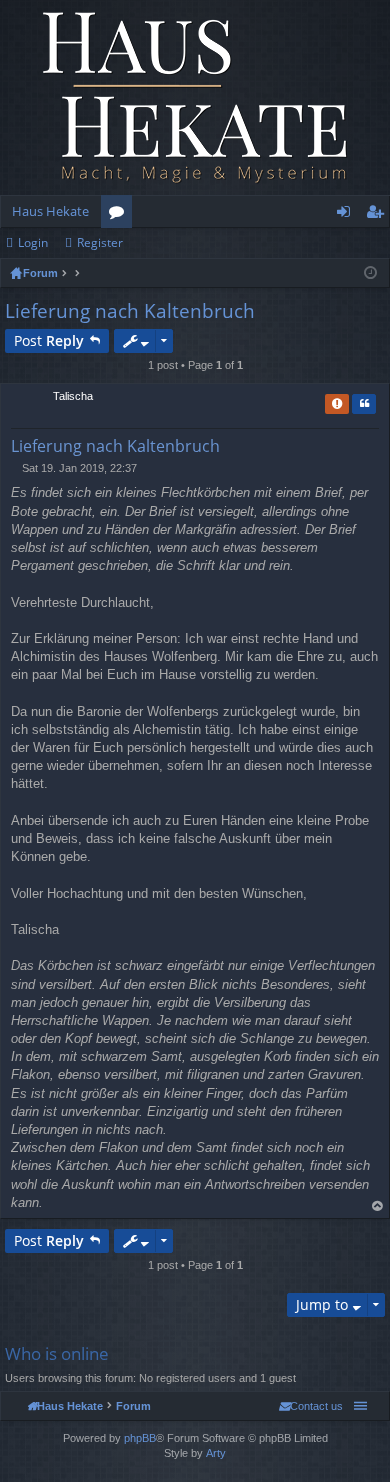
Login (33, 242)
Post (49, 340)
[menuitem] (311, 1406)
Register (100, 242)
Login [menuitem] (347, 215)
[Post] (16, 468)
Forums (120, 215)
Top (378, 1206)
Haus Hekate (50, 211)
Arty (216, 1453)
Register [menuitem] (379, 215)
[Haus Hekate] (195, 97)
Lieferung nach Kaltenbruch (130, 311)
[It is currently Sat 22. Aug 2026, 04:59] (370, 273)
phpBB (140, 1438)
